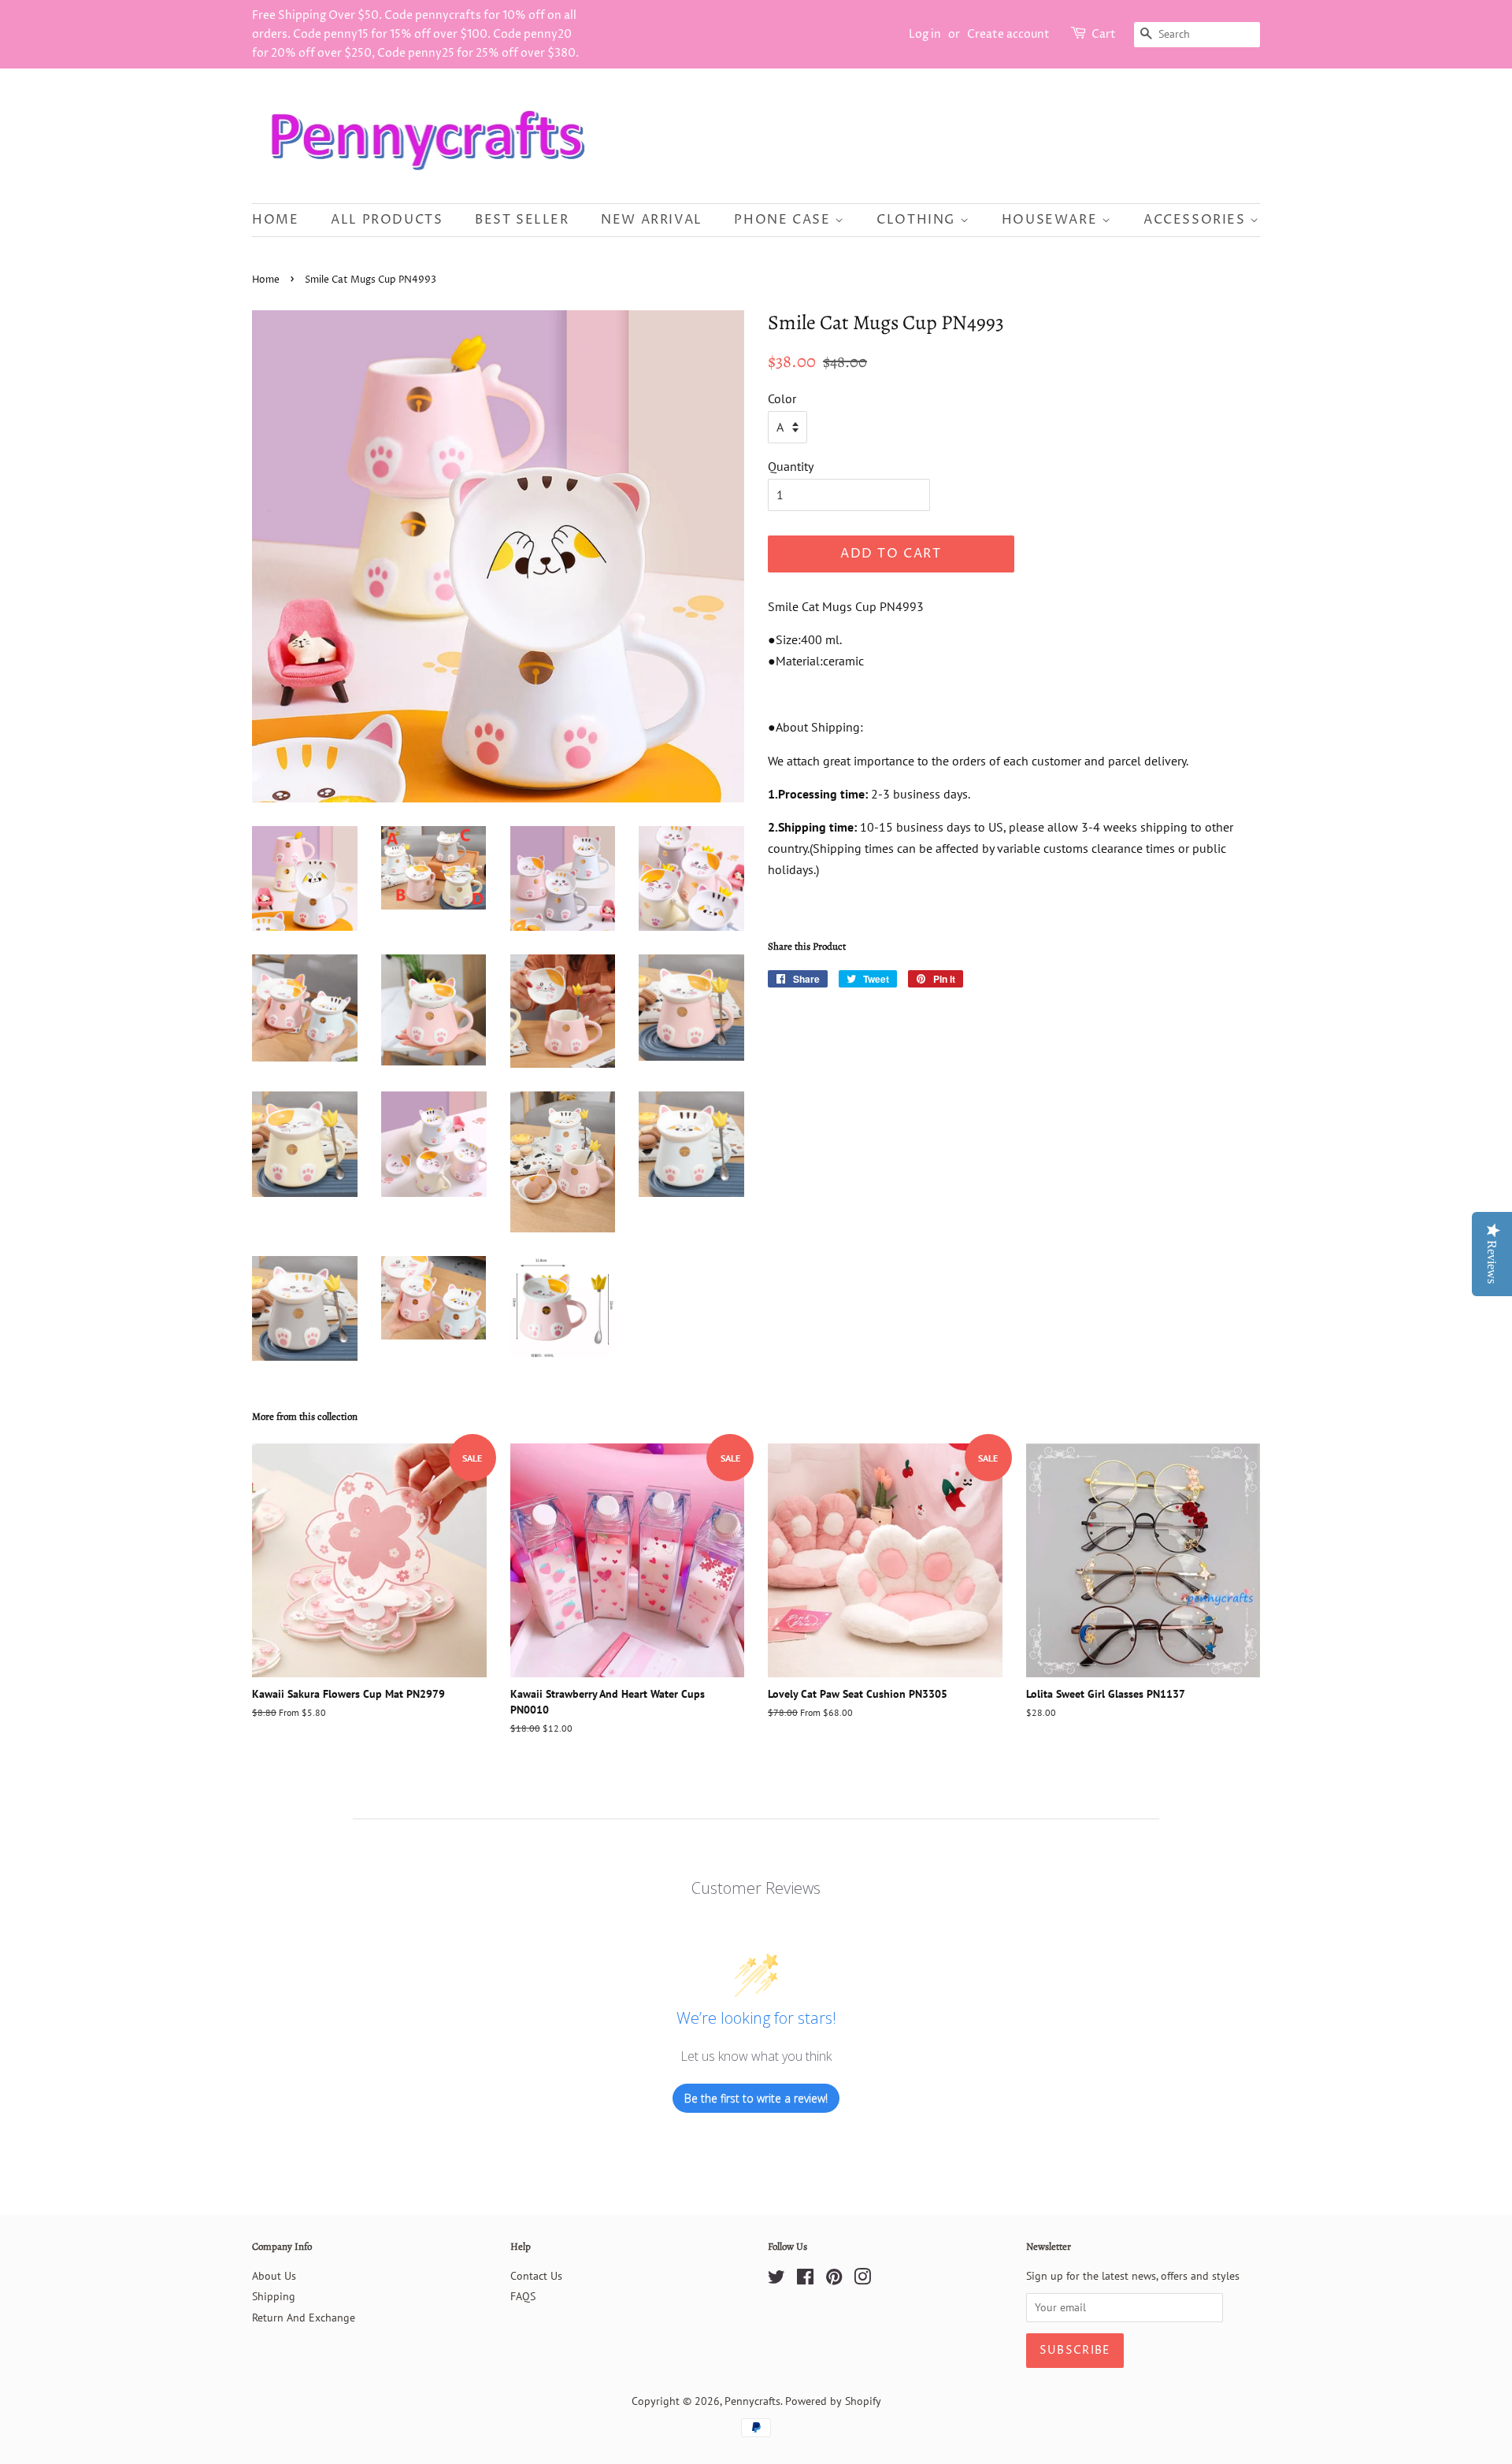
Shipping (274, 2296)
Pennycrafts (752, 2401)
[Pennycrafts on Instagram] (862, 2280)
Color (782, 398)
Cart (1104, 34)
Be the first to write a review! (756, 2098)
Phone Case (784, 220)
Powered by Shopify (833, 2401)
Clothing (918, 220)
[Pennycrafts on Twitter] (776, 2280)
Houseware (1052, 220)
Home (275, 220)
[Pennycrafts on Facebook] (805, 2280)
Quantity (791, 466)
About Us (274, 2276)
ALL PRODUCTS (387, 220)
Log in (925, 34)
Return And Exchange (304, 2318)
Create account (1008, 34)
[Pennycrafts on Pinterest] (834, 2280)
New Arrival (652, 220)
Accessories (1197, 220)
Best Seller (522, 220)
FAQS (523, 2296)
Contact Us (536, 2276)
